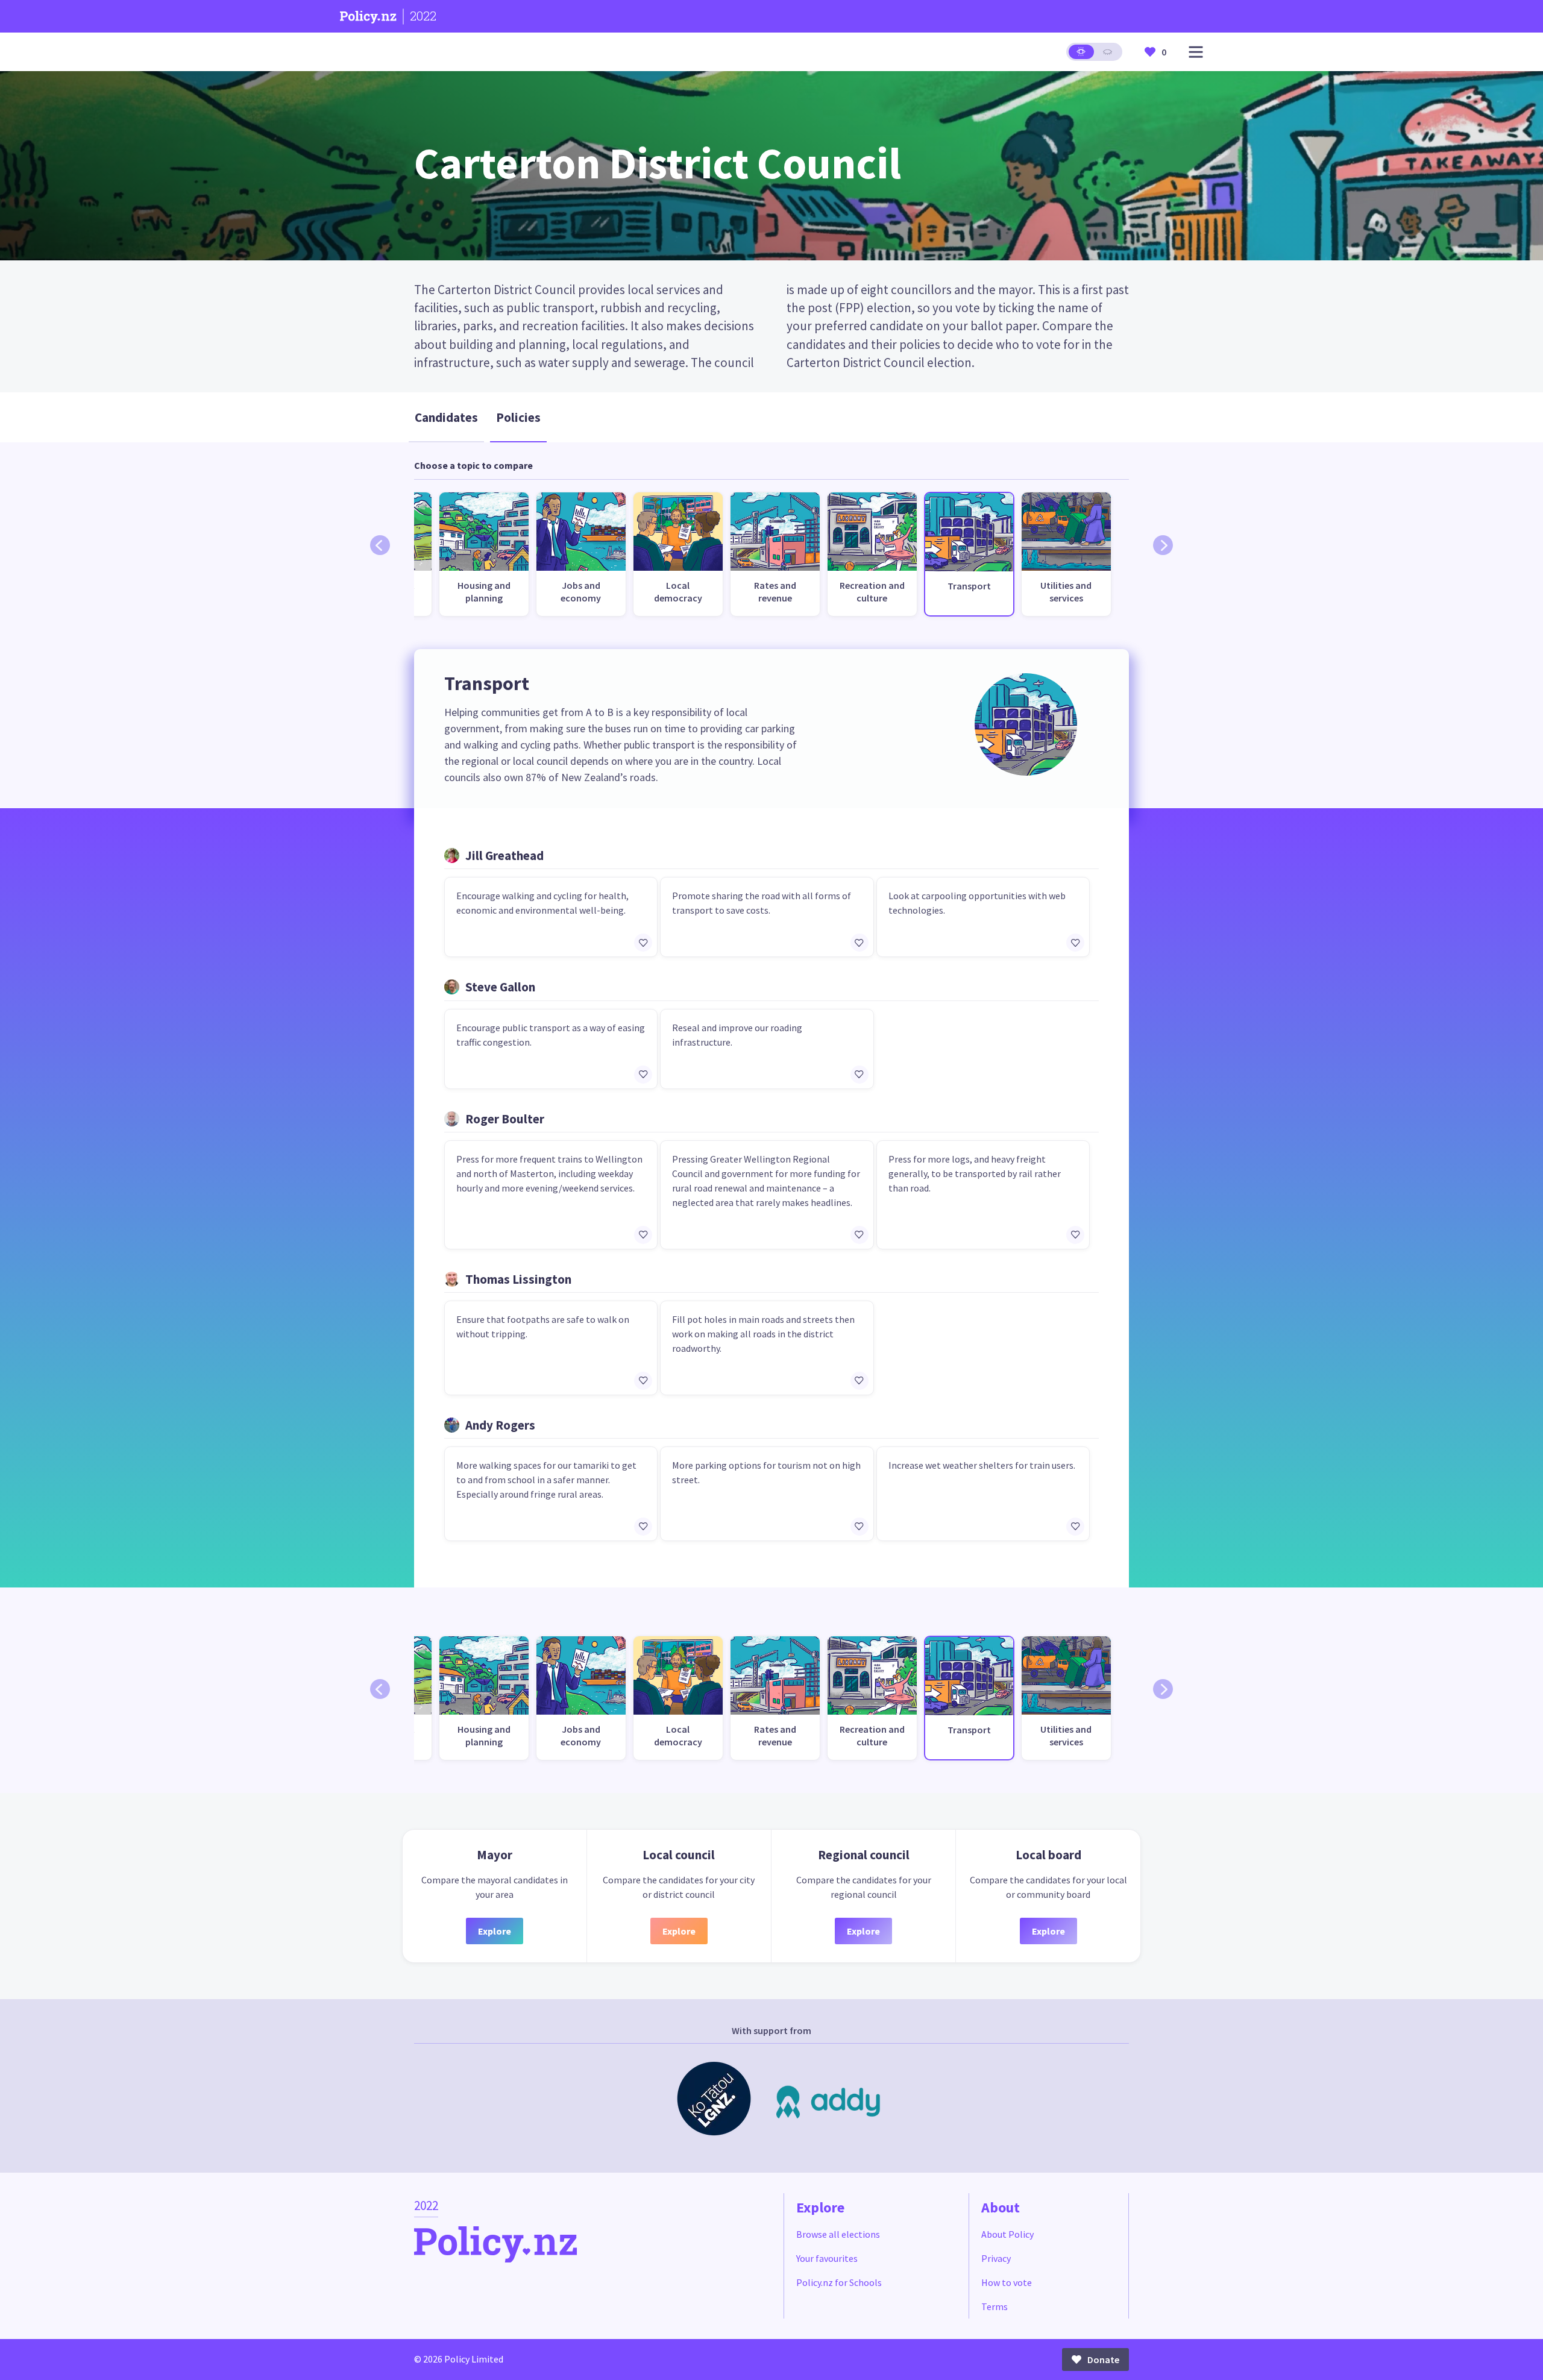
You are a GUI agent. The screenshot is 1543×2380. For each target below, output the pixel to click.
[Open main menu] (1196, 52)
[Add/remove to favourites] (643, 943)
